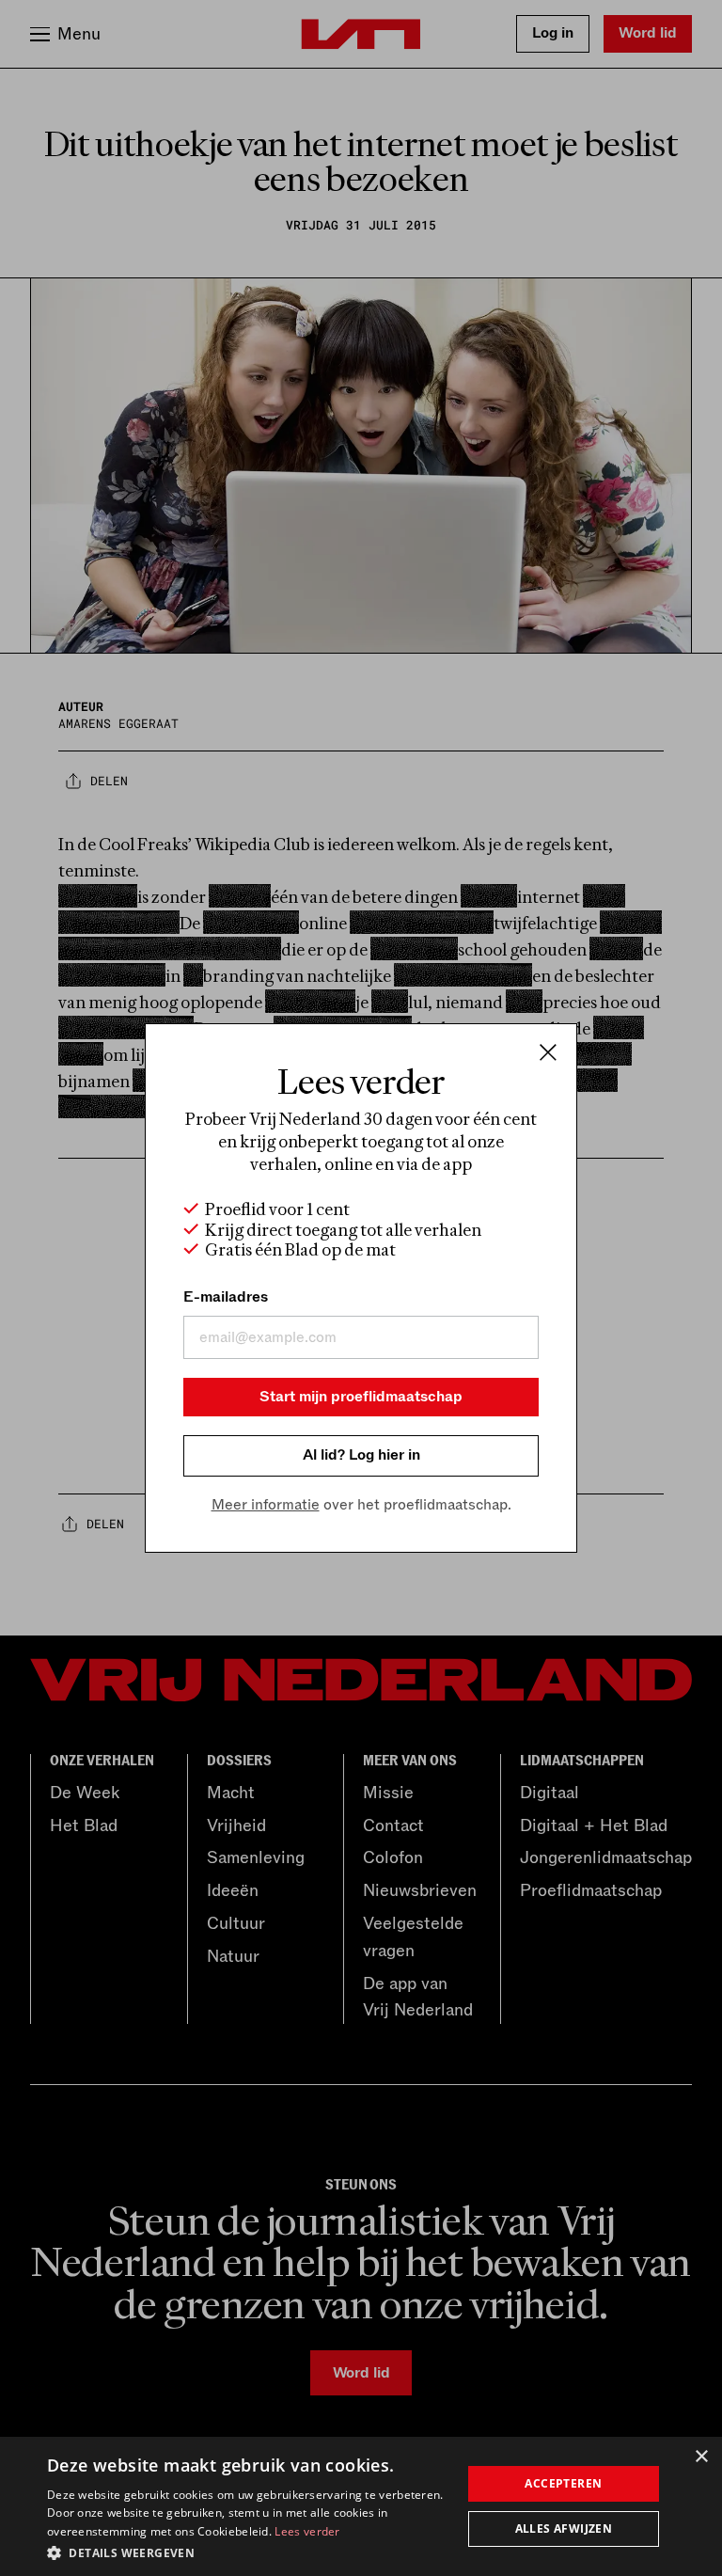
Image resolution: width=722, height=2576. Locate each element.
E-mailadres (226, 1297)
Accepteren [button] (563, 2483)
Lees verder (307, 2531)
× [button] (701, 2457)
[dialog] (361, 2506)
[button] (248, 2552)
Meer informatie (266, 1505)
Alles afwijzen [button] (564, 2529)
